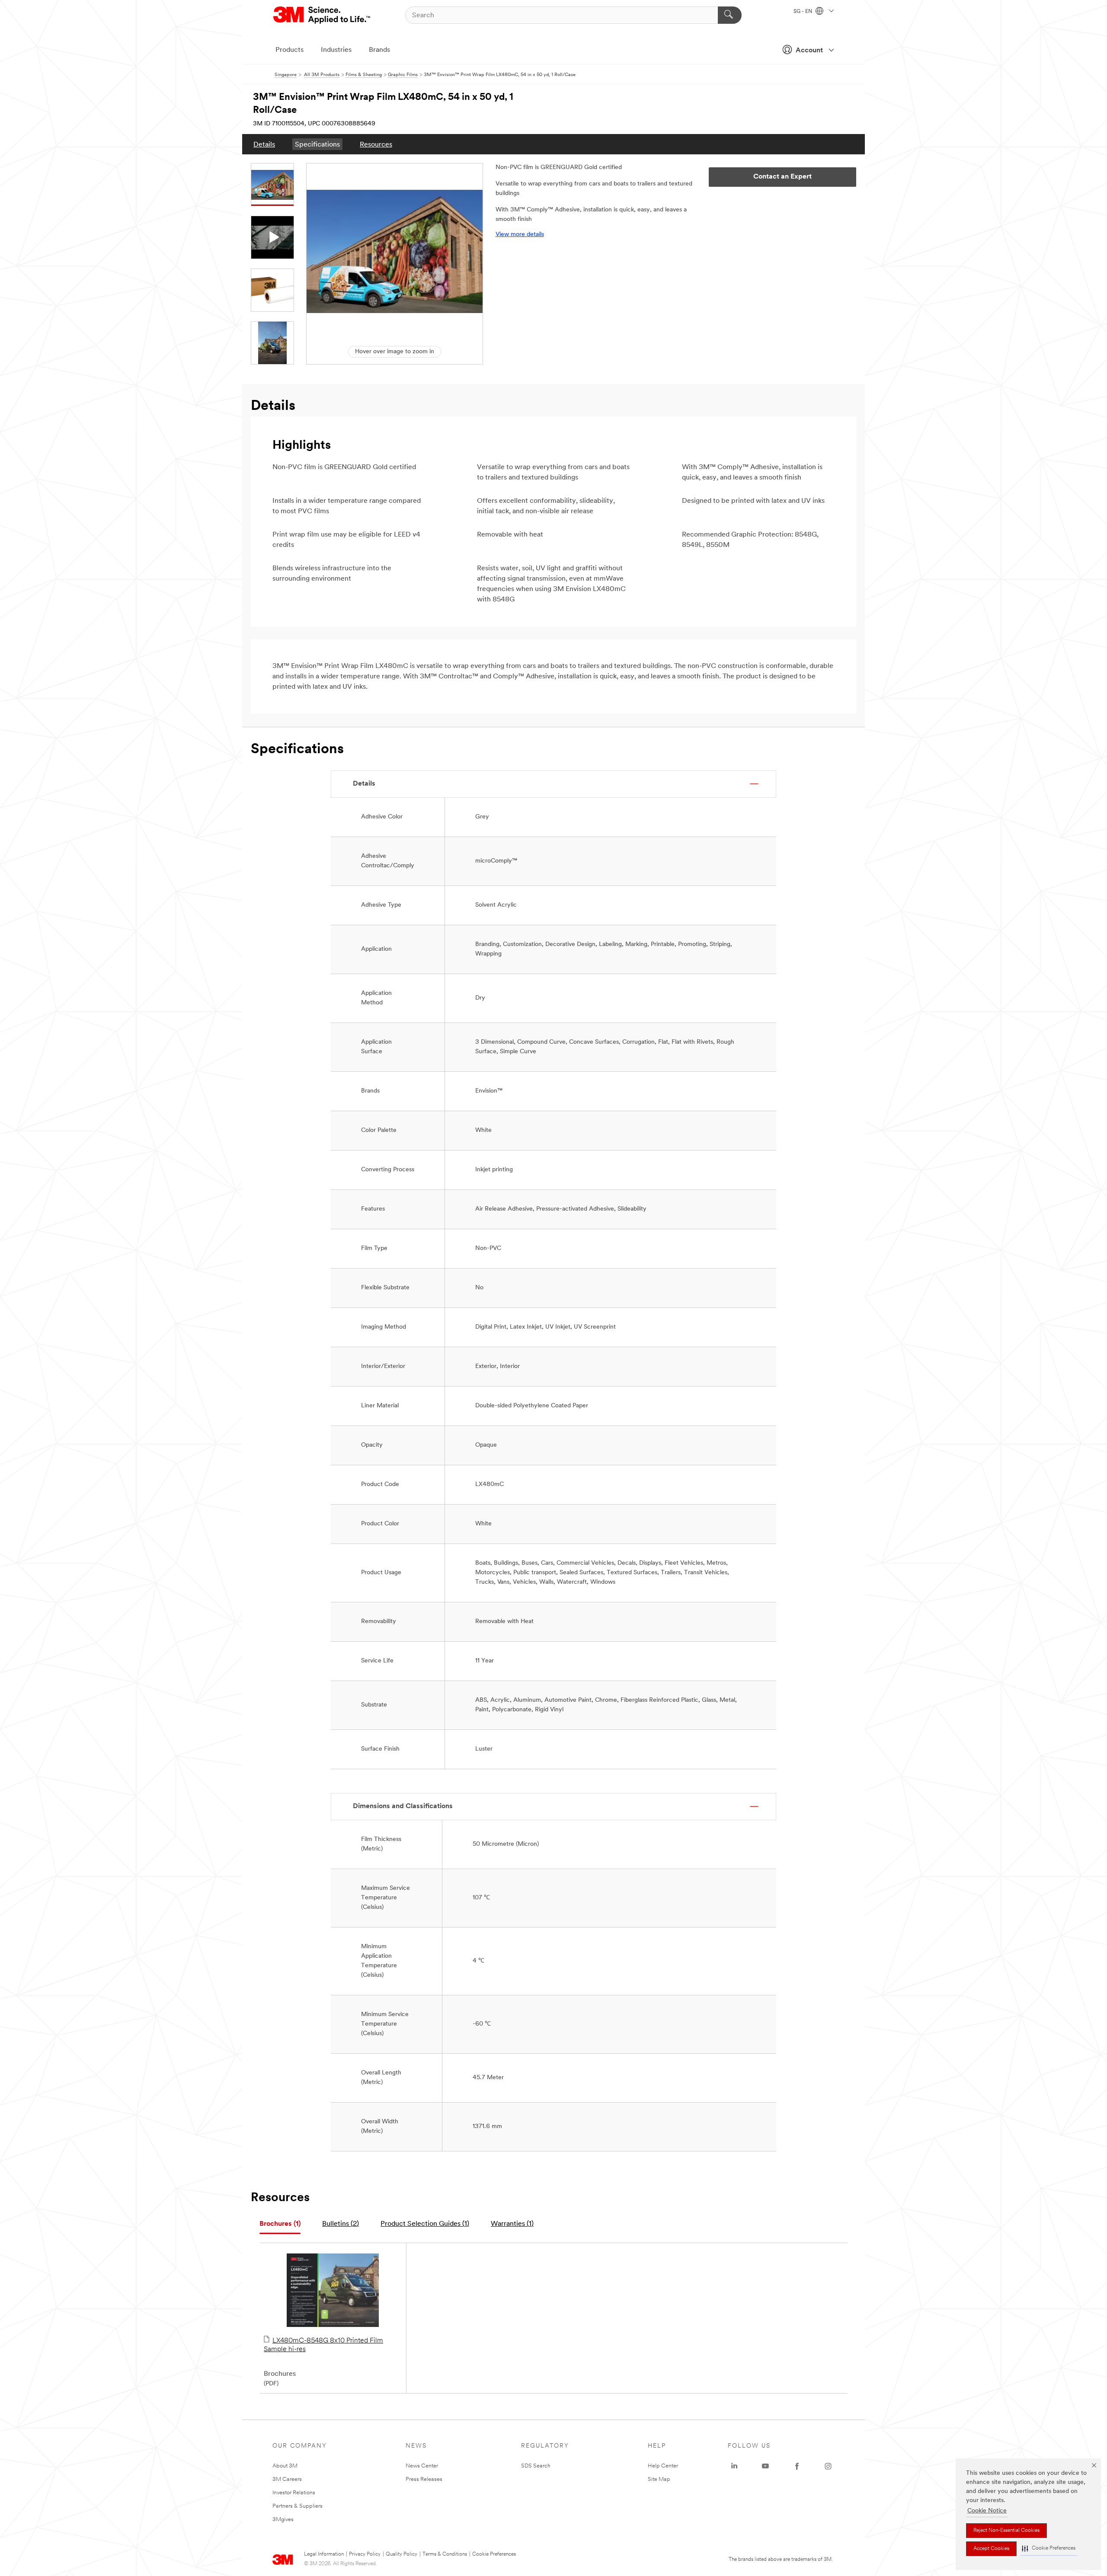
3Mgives (283, 2520)
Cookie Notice (987, 2511)
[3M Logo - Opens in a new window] (322, 15)
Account (809, 51)
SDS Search (536, 2466)
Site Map (659, 2479)
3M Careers (287, 2479)
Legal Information (324, 2554)
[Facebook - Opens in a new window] (797, 2466)
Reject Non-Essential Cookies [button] (1006, 2531)
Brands (379, 50)
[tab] (280, 2224)
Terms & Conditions (445, 2554)
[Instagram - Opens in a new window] (828, 2466)
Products (290, 50)
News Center (422, 2466)
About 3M (285, 2466)
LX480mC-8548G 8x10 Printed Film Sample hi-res (323, 2345)
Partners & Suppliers (298, 2506)
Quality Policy (402, 2554)
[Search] (730, 15)
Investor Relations (294, 2493)
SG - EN (803, 12)
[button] (1049, 2549)
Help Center (663, 2466)
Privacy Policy (365, 2554)
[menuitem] (264, 144)
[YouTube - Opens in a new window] (765, 2466)
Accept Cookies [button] (991, 2549)
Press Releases (424, 2479)
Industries (336, 50)
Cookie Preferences (494, 2554)
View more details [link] (520, 235)
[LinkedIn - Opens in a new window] (734, 2466)
